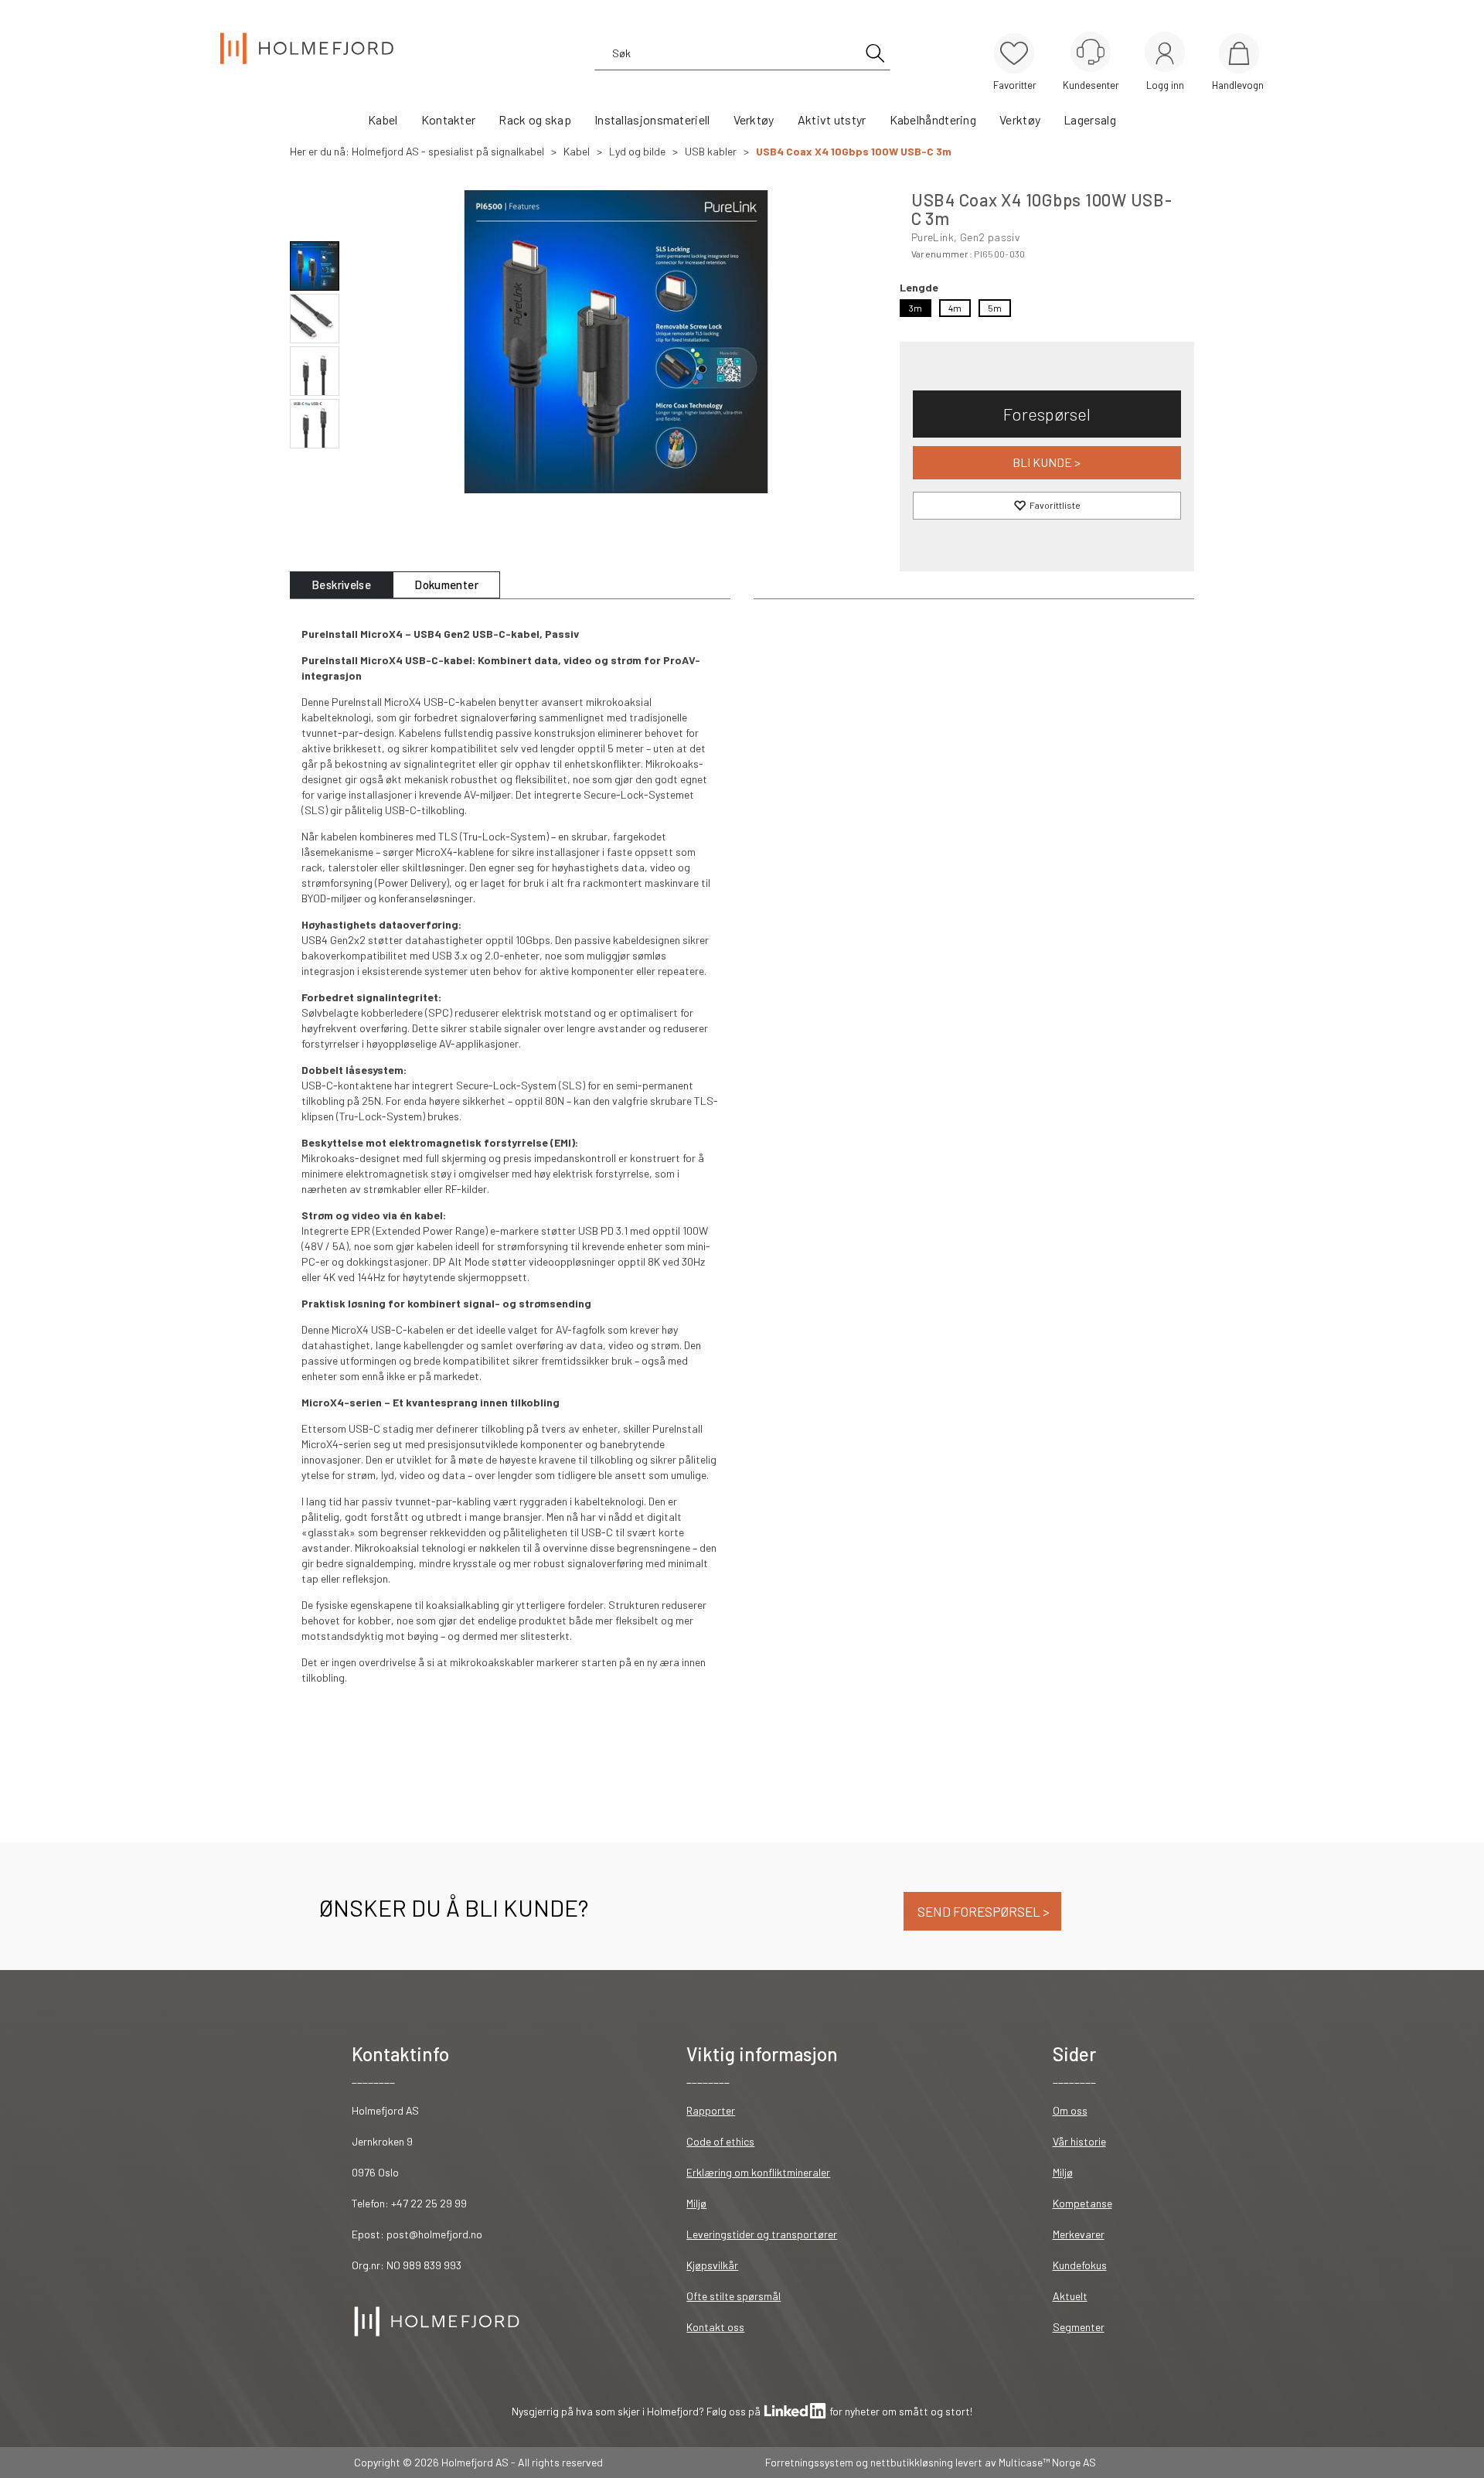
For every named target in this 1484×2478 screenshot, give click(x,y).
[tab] (341, 585)
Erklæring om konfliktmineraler (758, 2172)
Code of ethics (720, 2141)
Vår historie (1079, 2141)
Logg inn (1165, 55)
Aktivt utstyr (832, 119)
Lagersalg (1090, 119)
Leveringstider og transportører (762, 2234)
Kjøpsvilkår (712, 2265)
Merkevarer (1079, 2234)
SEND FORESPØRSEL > (982, 1911)
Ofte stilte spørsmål (733, 2296)
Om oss (1070, 2110)
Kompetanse (1082, 2203)
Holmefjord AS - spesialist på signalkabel (448, 151)
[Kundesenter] (1091, 52)
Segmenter (1079, 2327)
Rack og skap (535, 119)
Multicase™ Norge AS (1047, 2462)
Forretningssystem (809, 2462)
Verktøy (754, 119)
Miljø (696, 2203)
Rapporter (711, 2110)
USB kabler (711, 151)
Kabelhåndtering (933, 119)
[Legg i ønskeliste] (1047, 506)
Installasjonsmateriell (652, 119)
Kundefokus (1080, 2265)
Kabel (383, 119)
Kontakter (449, 119)
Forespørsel (1047, 414)
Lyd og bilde (637, 151)
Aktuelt (1070, 2296)
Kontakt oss (715, 2327)
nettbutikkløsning (912, 2462)
